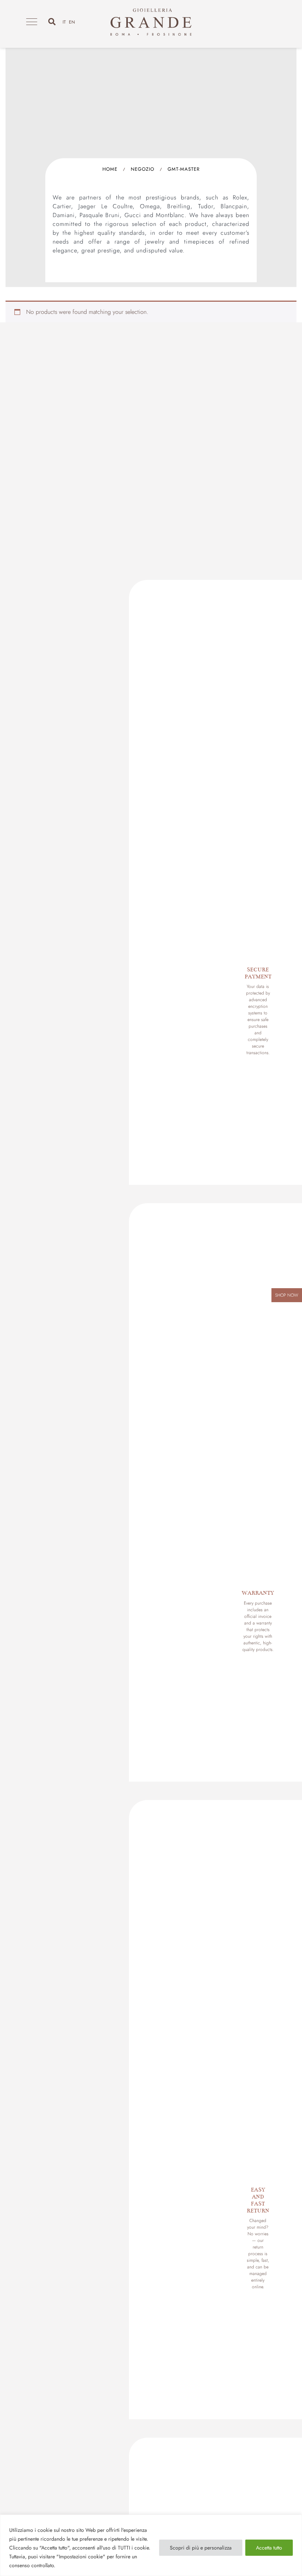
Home (110, 169)
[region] (151, 2545)
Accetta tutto (269, 2548)
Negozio (143, 169)
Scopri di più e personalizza (201, 2548)
